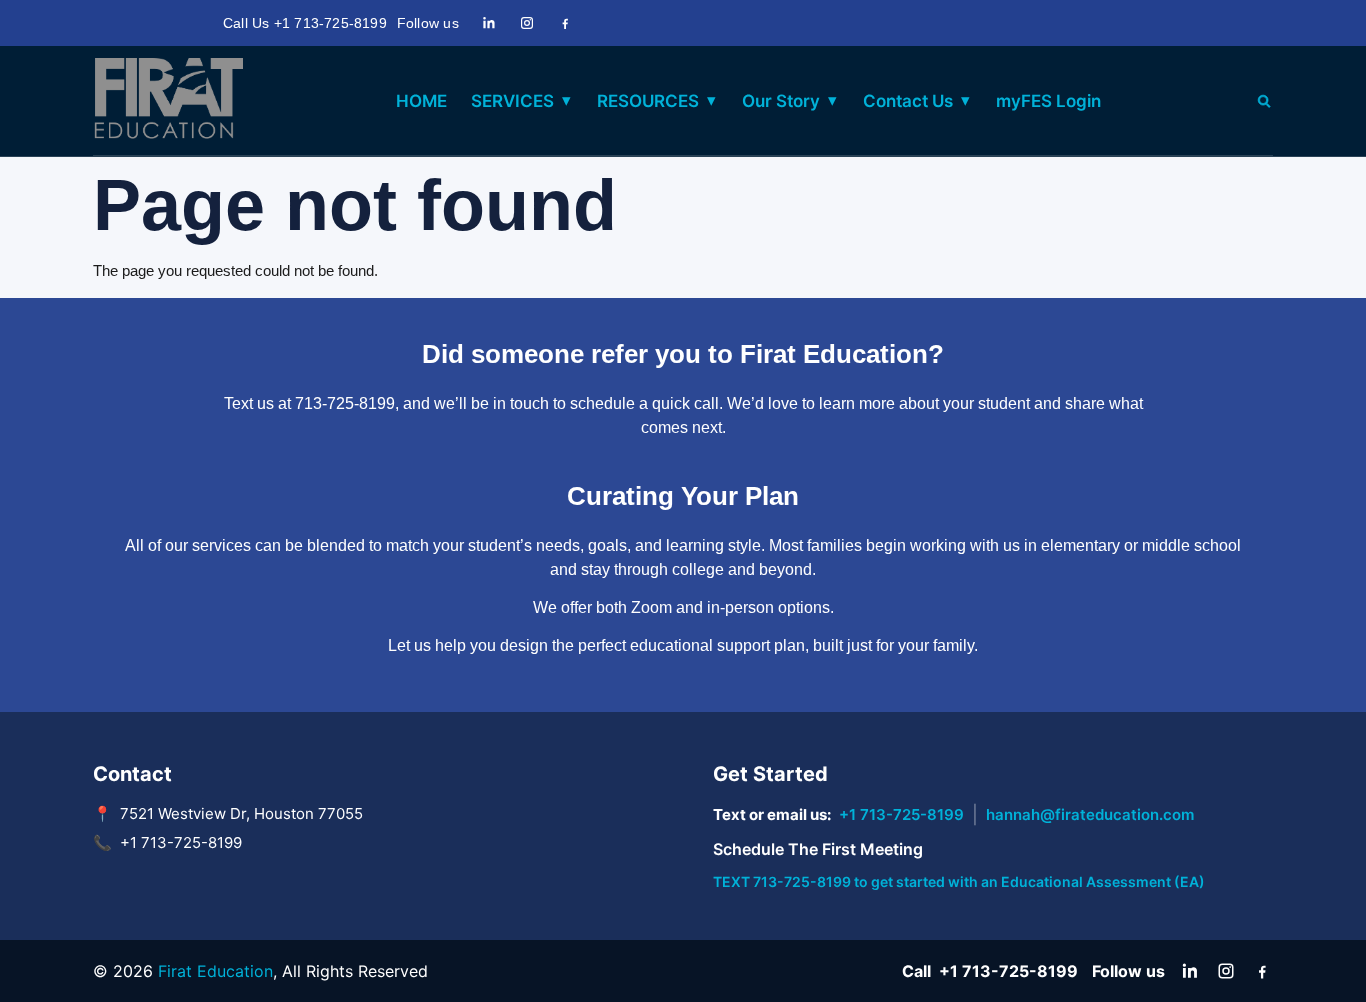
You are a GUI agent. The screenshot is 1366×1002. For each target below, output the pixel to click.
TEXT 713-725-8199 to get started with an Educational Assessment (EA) (959, 881)
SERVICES (512, 101)
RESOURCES (648, 101)
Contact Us (908, 101)
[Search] (1264, 101)
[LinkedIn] (489, 23)
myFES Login (1048, 101)
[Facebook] (565, 23)
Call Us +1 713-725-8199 (305, 23)
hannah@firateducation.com (1090, 814)
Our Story (781, 101)
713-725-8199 (345, 403)
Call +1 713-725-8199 (990, 971)
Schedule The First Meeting (818, 849)
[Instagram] (527, 23)
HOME (421, 101)
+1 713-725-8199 (901, 814)
